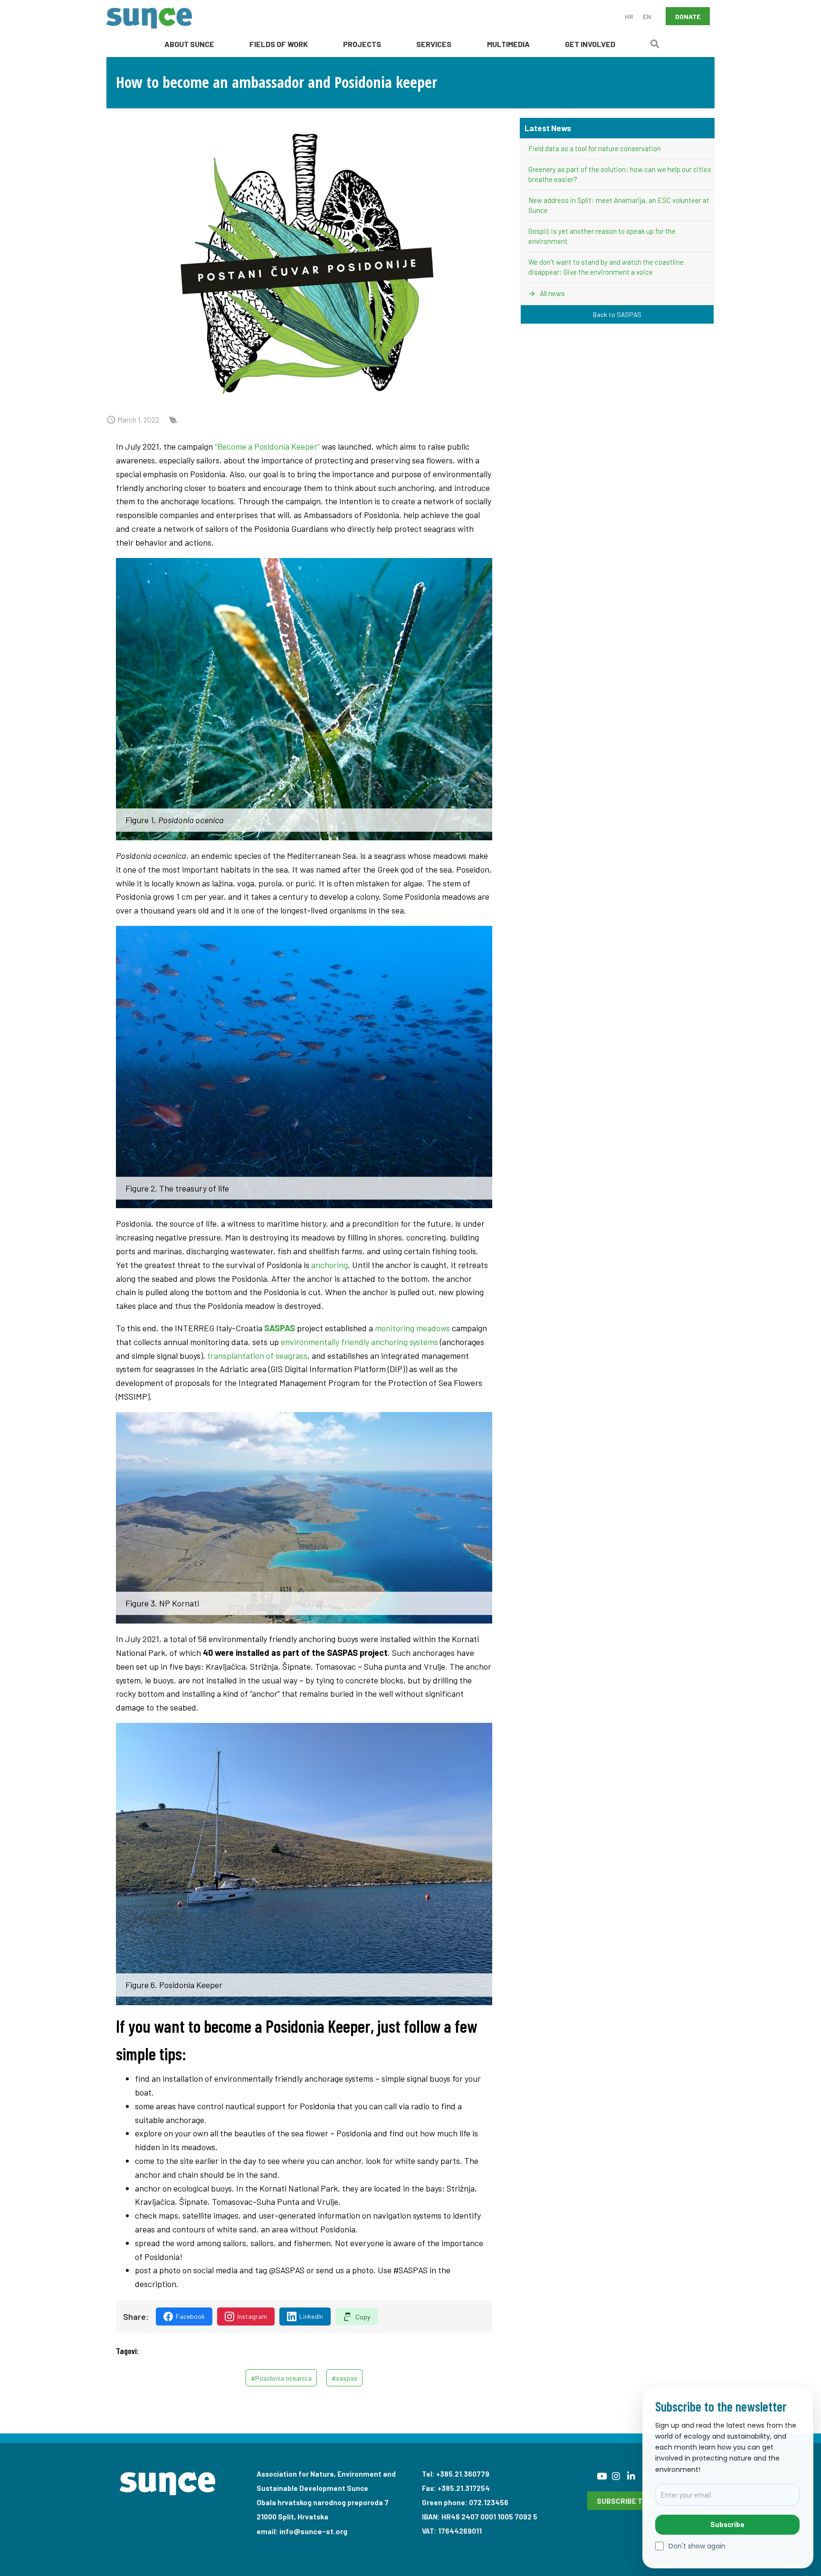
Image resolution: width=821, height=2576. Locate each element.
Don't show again (697, 2546)
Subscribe (727, 2524)
